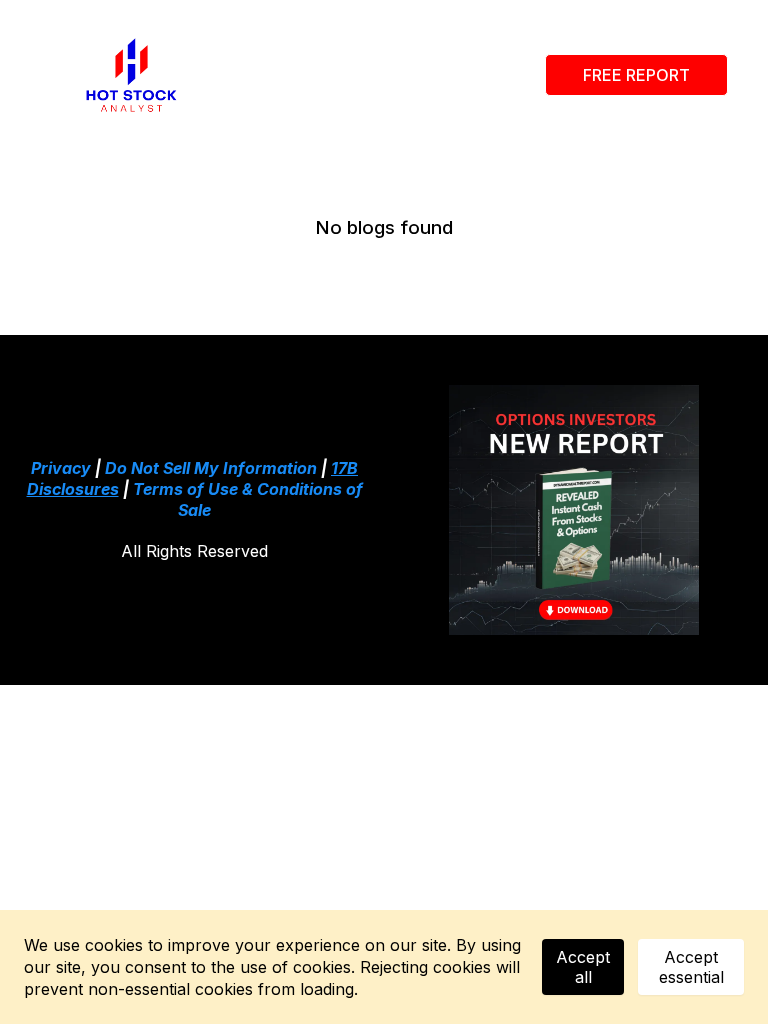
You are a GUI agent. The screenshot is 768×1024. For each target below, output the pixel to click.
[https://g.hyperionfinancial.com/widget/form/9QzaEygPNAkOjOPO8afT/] (573, 510)
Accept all (583, 967)
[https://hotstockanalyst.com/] (131, 75)
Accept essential (691, 967)
